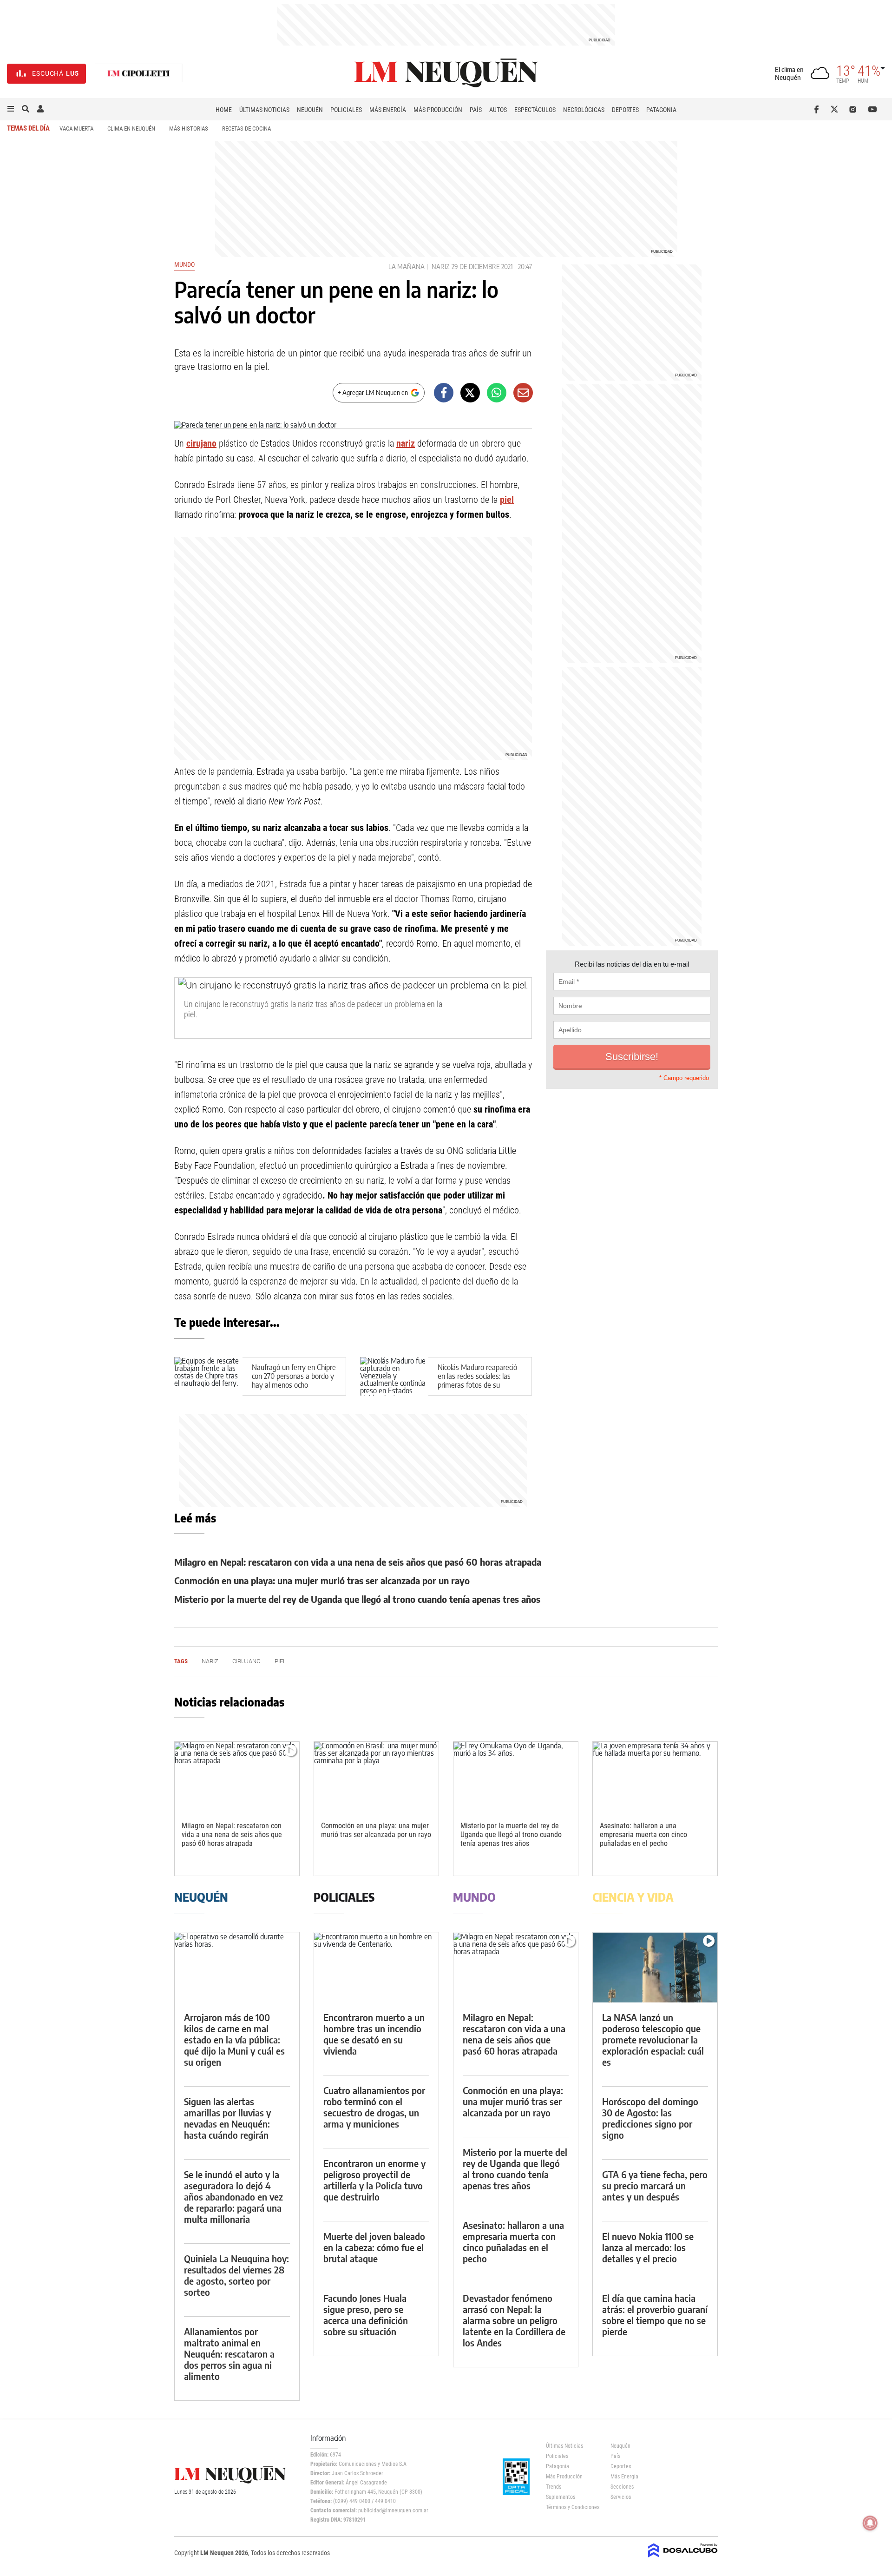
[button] (11, 109)
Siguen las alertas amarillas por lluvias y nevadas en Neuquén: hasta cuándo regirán (227, 2118)
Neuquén (310, 110)
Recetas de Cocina (246, 128)
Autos (498, 110)
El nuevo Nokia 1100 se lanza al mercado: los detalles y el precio (648, 2247)
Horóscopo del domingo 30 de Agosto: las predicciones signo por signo (650, 2118)
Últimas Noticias (264, 110)
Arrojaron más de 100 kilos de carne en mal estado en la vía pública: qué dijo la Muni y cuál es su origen (234, 2039)
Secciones (622, 2487)
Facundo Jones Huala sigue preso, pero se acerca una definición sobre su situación (366, 2315)
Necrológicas (584, 110)
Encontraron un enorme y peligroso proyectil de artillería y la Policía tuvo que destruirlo (374, 2180)
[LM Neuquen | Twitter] (836, 109)
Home (224, 110)
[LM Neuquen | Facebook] (818, 109)
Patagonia (661, 110)
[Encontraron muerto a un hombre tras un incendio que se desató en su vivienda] (376, 1967)
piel (507, 500)
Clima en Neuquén (131, 128)
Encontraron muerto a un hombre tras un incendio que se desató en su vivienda (374, 2034)
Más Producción (438, 110)
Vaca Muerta (76, 128)
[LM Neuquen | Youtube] (873, 109)
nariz (406, 443)
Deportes (625, 110)
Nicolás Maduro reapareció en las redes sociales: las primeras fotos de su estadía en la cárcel (477, 1381)
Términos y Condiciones (571, 2507)
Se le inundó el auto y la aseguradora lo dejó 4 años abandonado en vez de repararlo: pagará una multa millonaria (233, 2197)
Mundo (184, 264)
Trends (554, 2487)
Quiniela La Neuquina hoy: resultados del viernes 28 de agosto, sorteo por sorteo (236, 2275)
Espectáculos (535, 110)
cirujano (201, 443)
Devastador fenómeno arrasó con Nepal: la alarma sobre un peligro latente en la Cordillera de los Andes (514, 2320)
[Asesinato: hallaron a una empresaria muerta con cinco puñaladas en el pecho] (655, 1777)
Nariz (441, 267)
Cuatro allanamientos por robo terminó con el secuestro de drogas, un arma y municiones (374, 2107)
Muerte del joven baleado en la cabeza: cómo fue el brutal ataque (374, 2247)
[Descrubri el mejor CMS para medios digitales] (683, 2558)
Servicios (621, 2497)
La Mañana (407, 267)
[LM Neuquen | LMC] (139, 74)
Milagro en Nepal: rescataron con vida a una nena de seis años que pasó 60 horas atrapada (358, 1562)
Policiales (346, 110)
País (476, 110)
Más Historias (189, 128)
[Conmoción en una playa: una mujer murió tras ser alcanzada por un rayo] (376, 1777)
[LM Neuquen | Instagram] (855, 109)
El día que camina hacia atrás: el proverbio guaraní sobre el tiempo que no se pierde (655, 2315)
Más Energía (388, 110)
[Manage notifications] (870, 2523)
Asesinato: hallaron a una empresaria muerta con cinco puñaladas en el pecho (643, 1835)
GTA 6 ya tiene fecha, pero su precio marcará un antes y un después (655, 2185)
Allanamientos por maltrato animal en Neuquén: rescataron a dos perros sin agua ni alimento (229, 2354)
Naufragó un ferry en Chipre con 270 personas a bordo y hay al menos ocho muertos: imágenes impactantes (294, 1385)
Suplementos (561, 2497)
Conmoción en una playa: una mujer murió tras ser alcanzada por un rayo (322, 1580)
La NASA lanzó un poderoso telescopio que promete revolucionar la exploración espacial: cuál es (653, 2039)
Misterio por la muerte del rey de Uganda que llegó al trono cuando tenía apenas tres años (357, 1599)
